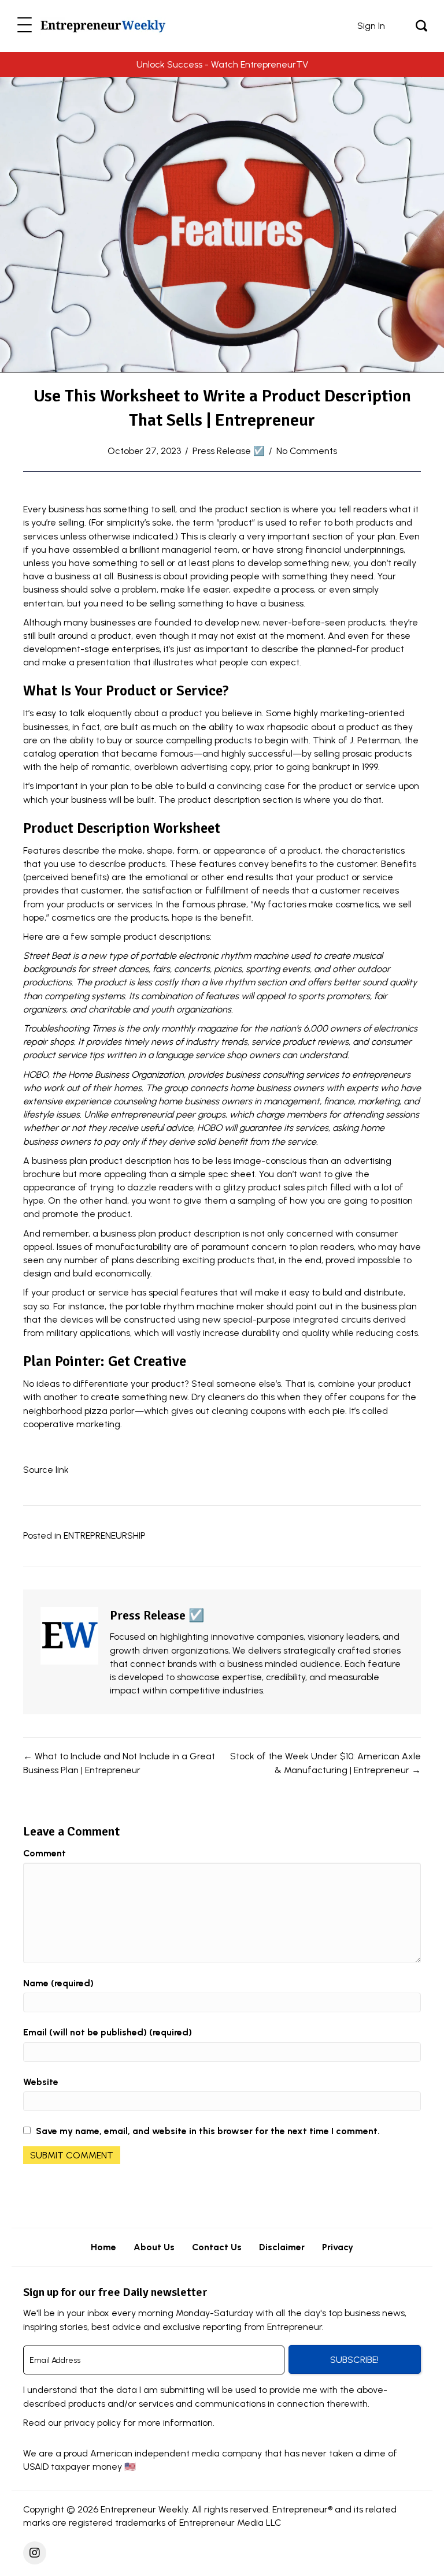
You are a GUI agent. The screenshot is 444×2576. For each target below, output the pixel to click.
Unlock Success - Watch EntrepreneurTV (222, 64)
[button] (25, 26)
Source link (46, 1470)
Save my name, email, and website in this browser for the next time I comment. (208, 2131)
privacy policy (92, 2423)
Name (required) (58, 1983)
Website (41, 2082)
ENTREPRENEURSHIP (105, 1535)
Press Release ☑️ (229, 451)
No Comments (307, 451)
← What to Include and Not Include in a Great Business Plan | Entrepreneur (119, 1763)
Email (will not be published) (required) (108, 2032)
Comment (45, 1853)
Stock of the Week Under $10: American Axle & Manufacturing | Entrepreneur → (325, 1763)
